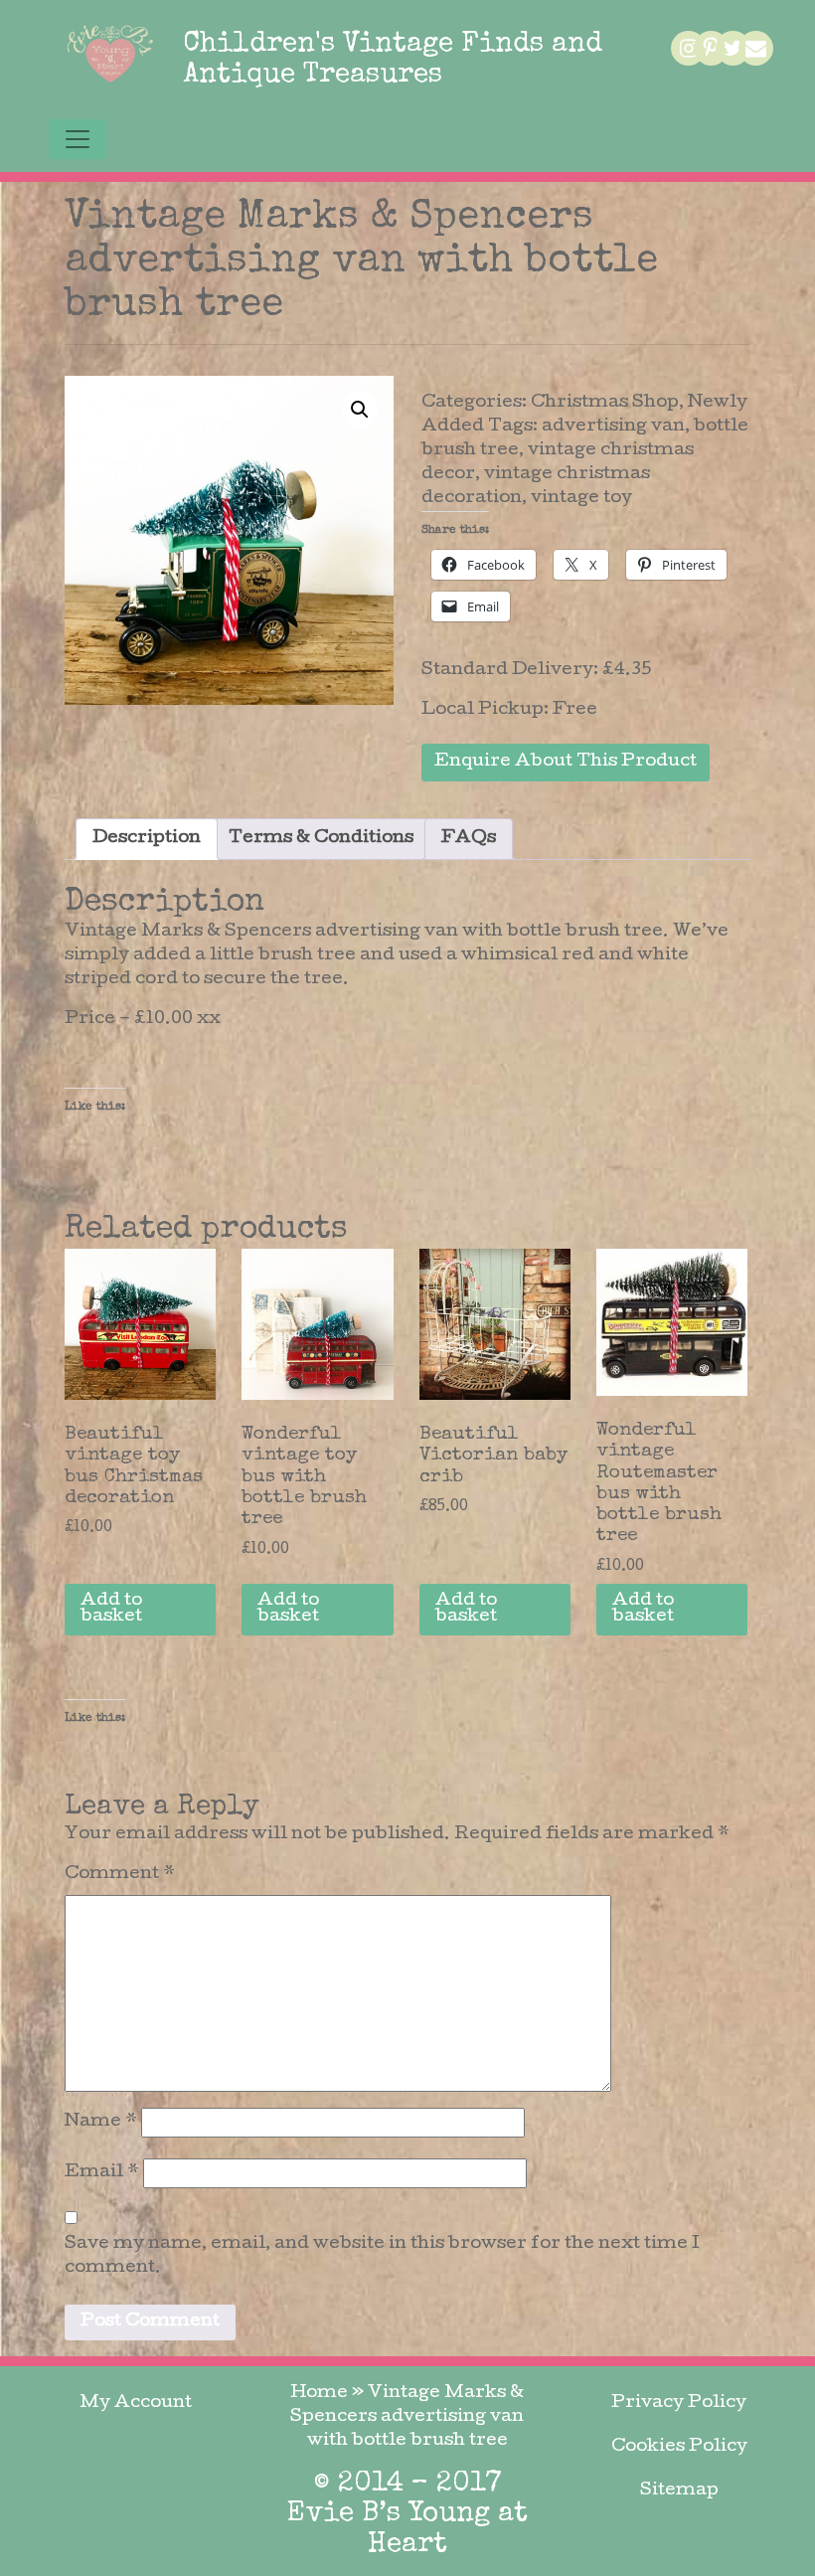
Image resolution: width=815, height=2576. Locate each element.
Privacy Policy (679, 2404)
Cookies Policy (679, 2447)
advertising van (613, 427)
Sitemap (679, 2491)
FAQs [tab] (469, 839)
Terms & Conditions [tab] (321, 839)
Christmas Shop (605, 403)
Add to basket (111, 1609)
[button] (360, 410)
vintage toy (581, 499)
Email (102, 2173)
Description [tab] (147, 839)
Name (101, 2122)
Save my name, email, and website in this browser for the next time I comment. (382, 2256)
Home (319, 2394)
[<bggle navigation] (78, 139)
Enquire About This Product (566, 762)
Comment (120, 1875)
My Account (136, 2404)
